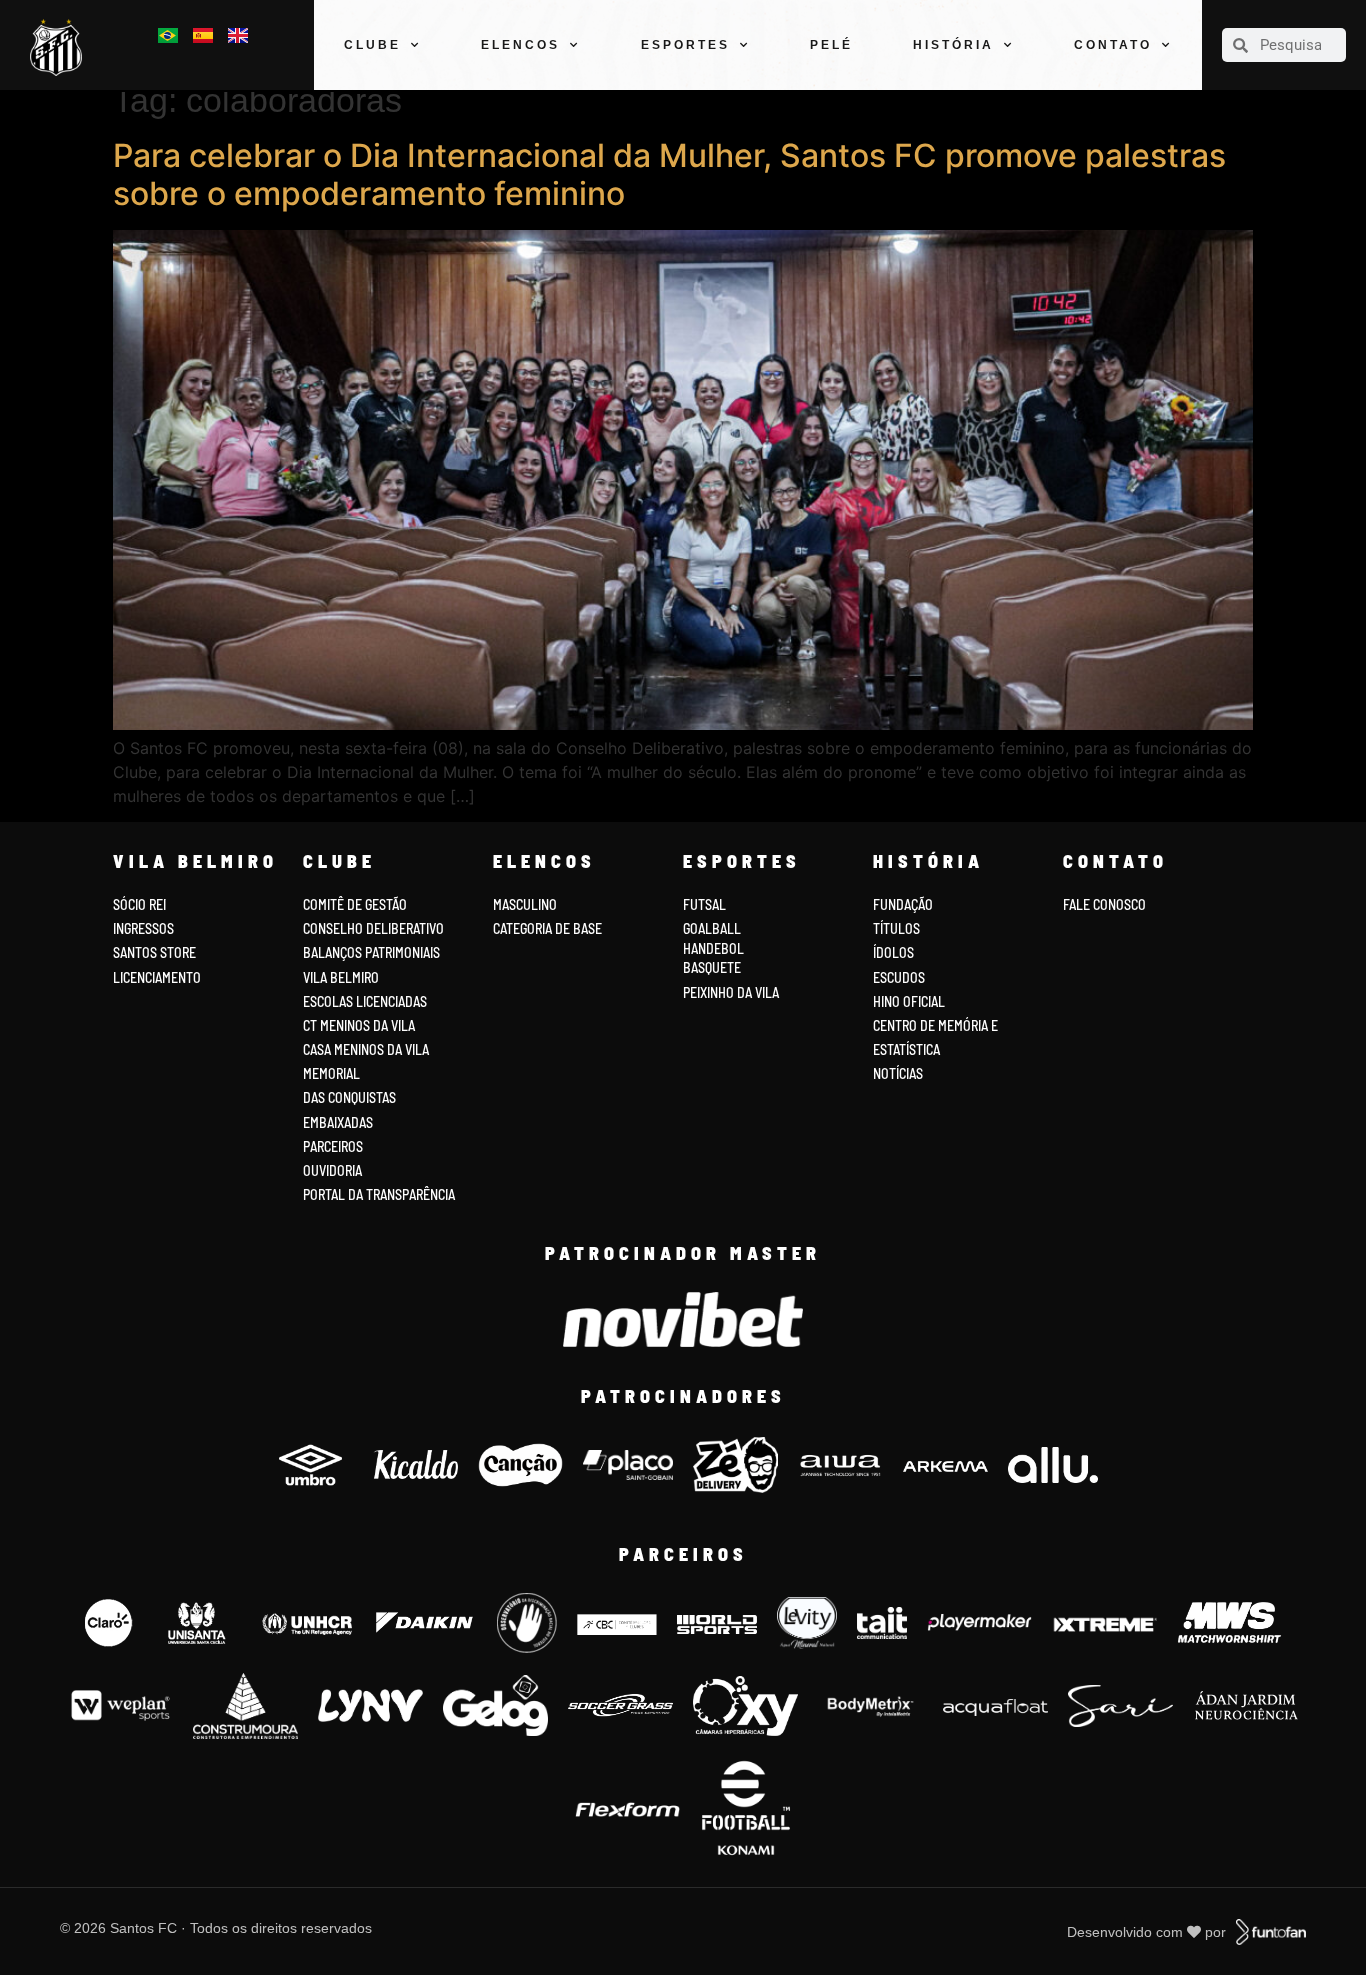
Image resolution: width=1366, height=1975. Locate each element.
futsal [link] (704, 904)
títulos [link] (896, 928)
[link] (61, 47)
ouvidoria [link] (332, 1170)
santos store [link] (154, 952)
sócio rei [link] (139, 904)
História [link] (953, 45)
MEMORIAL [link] (331, 1073)
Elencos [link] (520, 45)
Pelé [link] (831, 45)
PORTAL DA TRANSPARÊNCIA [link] (379, 1194)
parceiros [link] (333, 1146)
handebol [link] (713, 948)
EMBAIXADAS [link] (338, 1122)
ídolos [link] (893, 952)
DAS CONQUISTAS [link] (349, 1097)
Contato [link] (1113, 45)
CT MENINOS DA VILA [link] (359, 1025)
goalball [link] (712, 928)
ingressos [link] (143, 928)
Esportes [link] (685, 45)
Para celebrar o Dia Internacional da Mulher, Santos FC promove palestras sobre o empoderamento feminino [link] (669, 174)
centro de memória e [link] (935, 1025)
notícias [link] (898, 1073)
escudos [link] (899, 977)
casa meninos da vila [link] (366, 1049)
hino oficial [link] (909, 1001)
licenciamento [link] (157, 977)
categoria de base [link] (549, 928)
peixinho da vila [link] (731, 992)
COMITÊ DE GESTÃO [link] (355, 904)
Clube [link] (372, 45)
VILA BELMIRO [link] (341, 977)
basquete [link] (712, 967)
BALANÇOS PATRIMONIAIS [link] (371, 952)
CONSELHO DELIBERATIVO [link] (373, 928)
